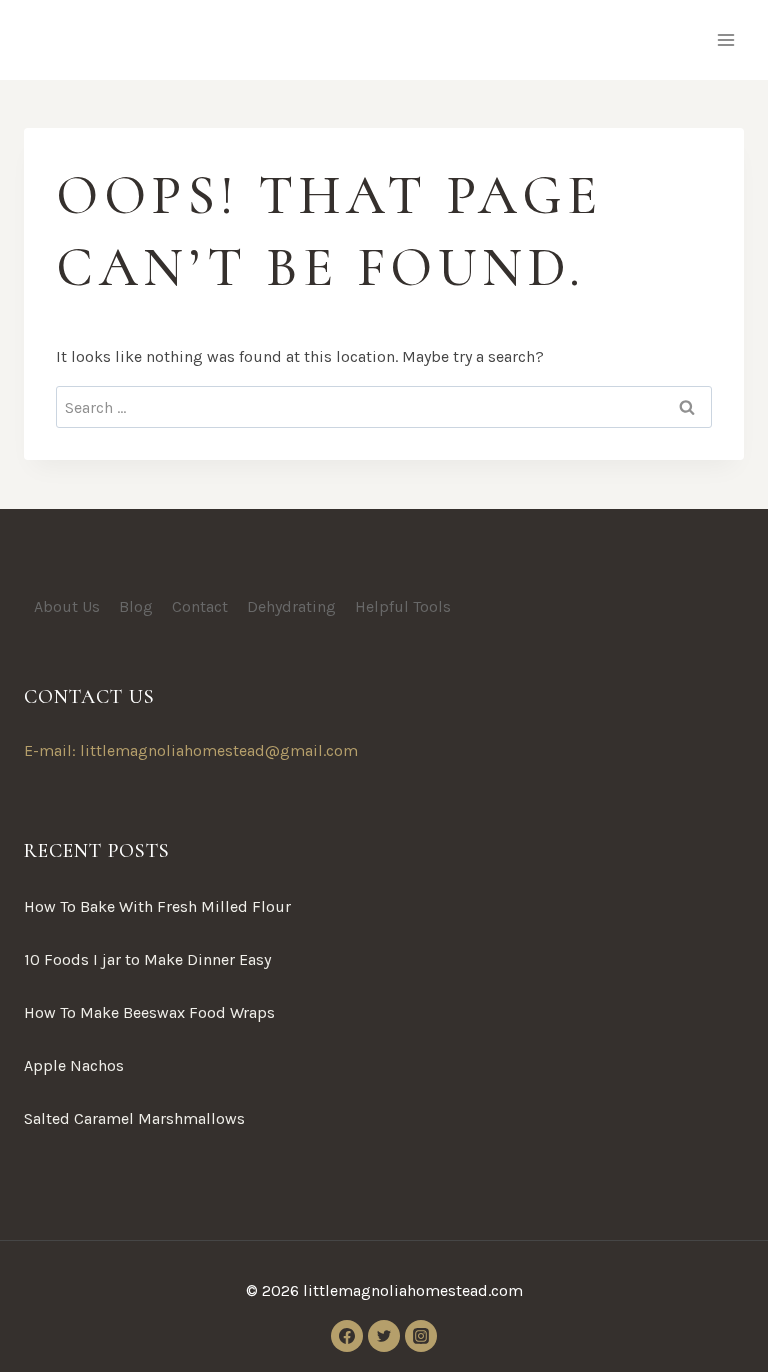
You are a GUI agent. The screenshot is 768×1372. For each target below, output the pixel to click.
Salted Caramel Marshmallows (134, 1118)
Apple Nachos (74, 1065)
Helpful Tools (403, 606)
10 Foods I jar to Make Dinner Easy (147, 959)
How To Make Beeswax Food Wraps (149, 1012)
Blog (136, 606)
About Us (67, 606)
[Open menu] (725, 39)
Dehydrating (291, 606)
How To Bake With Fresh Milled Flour (157, 906)
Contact (200, 606)
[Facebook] (347, 1336)
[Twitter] (384, 1336)
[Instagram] (421, 1336)
